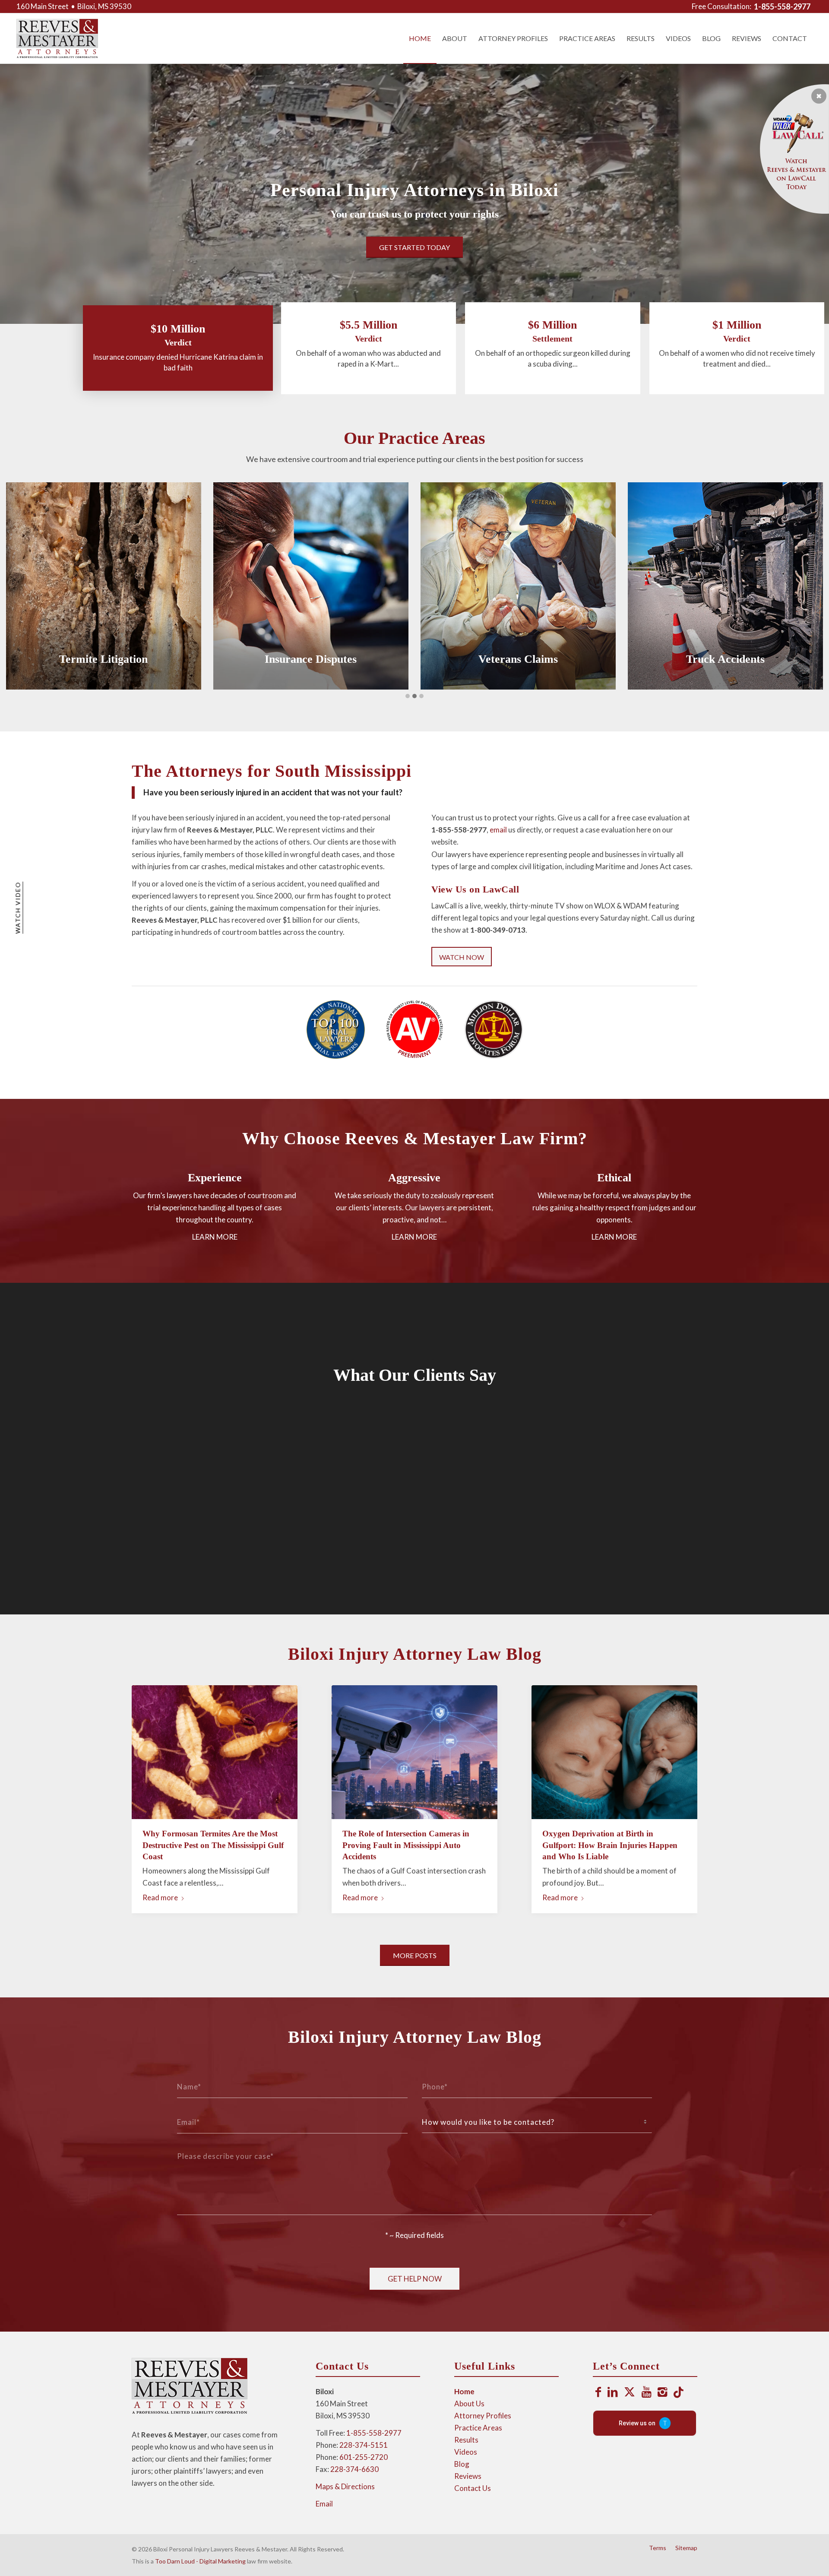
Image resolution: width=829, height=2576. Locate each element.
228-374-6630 (354, 2469)
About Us (469, 2404)
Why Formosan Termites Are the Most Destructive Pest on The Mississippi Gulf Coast (213, 1845)
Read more (160, 1897)
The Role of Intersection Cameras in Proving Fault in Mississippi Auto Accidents (406, 1845)
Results (466, 2440)
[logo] (57, 38)
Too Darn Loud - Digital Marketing (200, 2561)
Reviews (468, 2476)
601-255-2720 (364, 2457)
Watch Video (17, 908)
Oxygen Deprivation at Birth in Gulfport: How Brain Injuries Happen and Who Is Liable (610, 1845)
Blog (462, 2464)
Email (324, 2504)
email (498, 830)
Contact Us (473, 2488)
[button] (408, 696)
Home (464, 2391)
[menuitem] (722, 6)
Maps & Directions (345, 2486)
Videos (466, 2452)
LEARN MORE (215, 1237)
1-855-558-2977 (374, 2433)
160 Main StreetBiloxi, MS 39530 (74, 6)
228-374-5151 (364, 2445)
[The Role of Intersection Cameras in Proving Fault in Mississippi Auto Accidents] (414, 1752)
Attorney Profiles (483, 2416)
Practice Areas (478, 2428)
